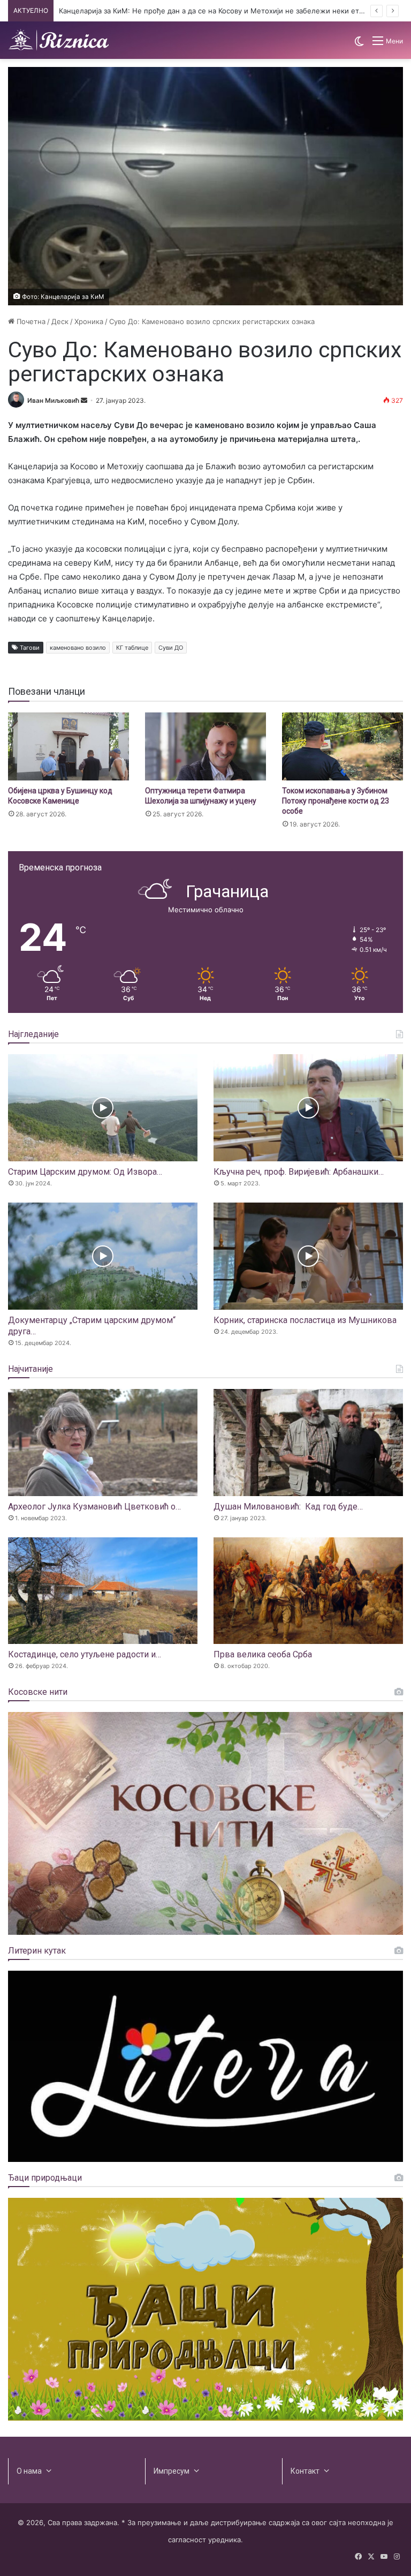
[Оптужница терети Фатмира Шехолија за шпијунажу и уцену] (205, 746)
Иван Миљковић (53, 400)
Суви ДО (171, 648)
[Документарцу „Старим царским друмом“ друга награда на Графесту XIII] (103, 1256)
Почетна (30, 321)
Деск (60, 321)
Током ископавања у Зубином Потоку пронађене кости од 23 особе (336, 801)
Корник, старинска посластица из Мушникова (305, 1320)
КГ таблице (132, 648)
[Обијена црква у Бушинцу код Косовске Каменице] (68, 746)
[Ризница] (59, 40)
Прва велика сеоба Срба (263, 1654)
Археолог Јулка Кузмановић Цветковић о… (94, 1507)
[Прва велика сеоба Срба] (308, 1591)
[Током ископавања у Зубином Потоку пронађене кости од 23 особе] (342, 746)
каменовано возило (78, 648)
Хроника (89, 321)
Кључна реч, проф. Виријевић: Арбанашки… (299, 1172)
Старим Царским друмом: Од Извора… (85, 1172)
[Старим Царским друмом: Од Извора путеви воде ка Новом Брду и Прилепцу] (103, 1108)
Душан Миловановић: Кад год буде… (288, 1507)
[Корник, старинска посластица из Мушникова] (308, 1256)
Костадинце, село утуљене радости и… (85, 1654)
